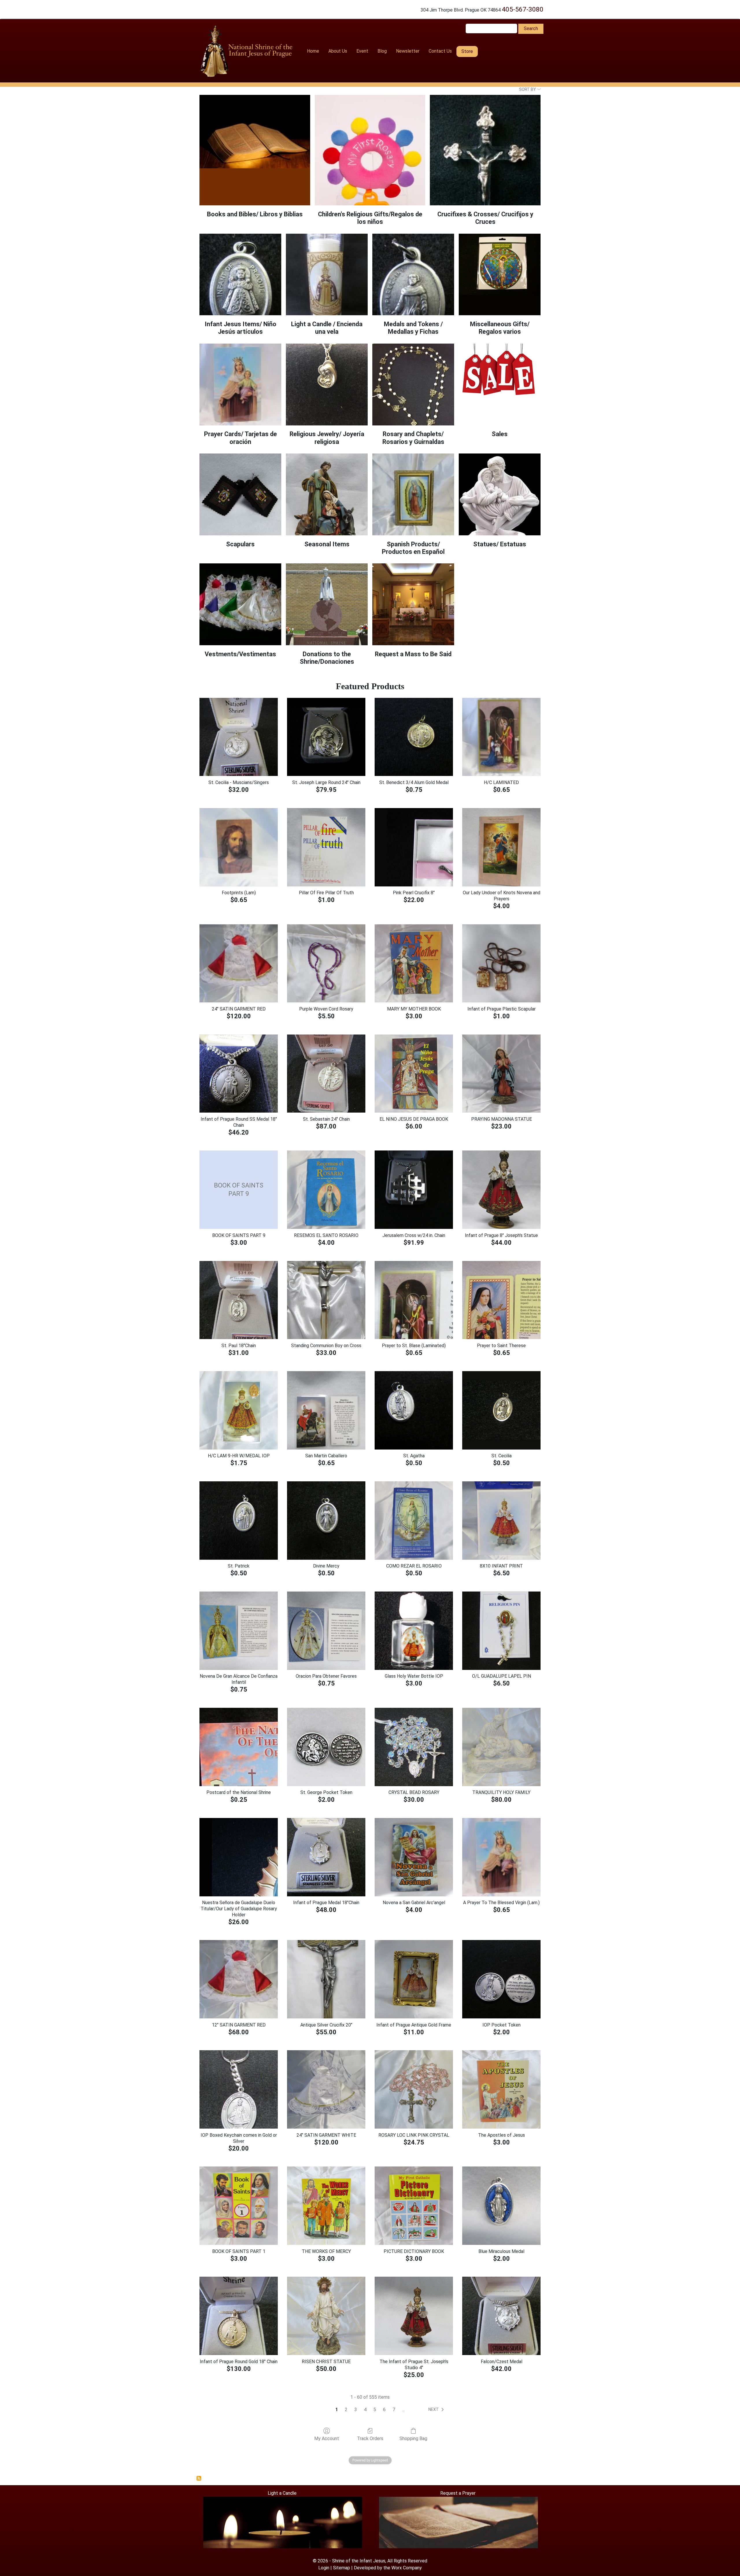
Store (467, 51)
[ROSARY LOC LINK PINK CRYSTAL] (414, 2089)
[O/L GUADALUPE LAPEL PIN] (501, 1631)
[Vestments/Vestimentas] (240, 604)
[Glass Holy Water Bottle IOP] (414, 1631)
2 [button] (346, 2410)
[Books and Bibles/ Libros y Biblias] (255, 150)
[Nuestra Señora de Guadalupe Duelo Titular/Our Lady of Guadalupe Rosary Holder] (239, 1857)
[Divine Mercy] (326, 1521)
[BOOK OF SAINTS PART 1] (239, 2206)
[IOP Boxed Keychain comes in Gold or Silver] (239, 2089)
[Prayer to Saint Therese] (501, 1300)
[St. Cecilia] (501, 1410)
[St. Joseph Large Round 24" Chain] (326, 737)
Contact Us (440, 51)
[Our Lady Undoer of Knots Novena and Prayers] (501, 847)
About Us (338, 51)
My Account (327, 2438)
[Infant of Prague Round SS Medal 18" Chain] (239, 1074)
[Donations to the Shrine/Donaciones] (327, 604)
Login (324, 2568)
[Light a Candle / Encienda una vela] (327, 275)
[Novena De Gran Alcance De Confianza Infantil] (239, 1631)
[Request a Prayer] (458, 2522)
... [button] (403, 2410)
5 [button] (375, 2410)
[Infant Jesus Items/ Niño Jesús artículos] (240, 275)
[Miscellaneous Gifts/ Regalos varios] (500, 275)
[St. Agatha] (414, 1410)
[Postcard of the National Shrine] (239, 1747)
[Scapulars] (240, 494)
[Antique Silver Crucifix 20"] (326, 1979)
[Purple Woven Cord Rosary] (326, 964)
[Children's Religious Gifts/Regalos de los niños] (370, 150)
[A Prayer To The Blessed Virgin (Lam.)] (501, 1857)
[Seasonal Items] (327, 494)
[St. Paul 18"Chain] (239, 1300)
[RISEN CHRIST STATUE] (326, 2316)
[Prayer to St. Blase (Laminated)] (414, 1300)
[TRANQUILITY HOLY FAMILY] (501, 1747)
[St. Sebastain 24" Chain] (326, 1074)
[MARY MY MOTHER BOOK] (414, 964)
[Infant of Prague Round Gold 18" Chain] (239, 2316)
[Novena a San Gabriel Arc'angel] (414, 1857)
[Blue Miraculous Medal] (501, 2206)
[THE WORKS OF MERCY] (326, 2206)
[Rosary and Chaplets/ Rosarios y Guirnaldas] (413, 385)
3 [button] (356, 2410)
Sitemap (342, 2568)
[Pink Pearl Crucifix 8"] (414, 847)
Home (313, 51)
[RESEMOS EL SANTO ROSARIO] (326, 1190)
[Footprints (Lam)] (239, 847)
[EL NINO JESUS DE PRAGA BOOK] (414, 1074)
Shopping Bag (413, 2438)
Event (362, 51)
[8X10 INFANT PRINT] (501, 1521)
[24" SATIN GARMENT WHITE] (326, 2089)
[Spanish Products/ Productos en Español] (413, 494)
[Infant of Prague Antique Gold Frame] (414, 1979)
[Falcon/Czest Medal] (501, 2316)
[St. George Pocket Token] (326, 1747)
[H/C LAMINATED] (501, 737)
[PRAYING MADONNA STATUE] (501, 1074)
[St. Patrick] (239, 1521)
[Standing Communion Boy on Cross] (326, 1300)
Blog (382, 51)
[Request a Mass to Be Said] (413, 604)
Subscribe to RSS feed (199, 2478)
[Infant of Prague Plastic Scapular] (501, 964)
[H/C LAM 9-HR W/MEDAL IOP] (239, 1410)
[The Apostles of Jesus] (501, 2089)
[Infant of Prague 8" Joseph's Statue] (501, 1190)
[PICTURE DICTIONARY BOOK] (414, 2206)
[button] (437, 2410)
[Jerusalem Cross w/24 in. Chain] (414, 1190)
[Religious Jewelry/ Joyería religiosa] (327, 385)
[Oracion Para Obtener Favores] (326, 1631)
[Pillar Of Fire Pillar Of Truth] (326, 847)
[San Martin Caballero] (326, 1410)
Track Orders (370, 2438)
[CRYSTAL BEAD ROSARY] (414, 1747)
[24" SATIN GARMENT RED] (239, 964)
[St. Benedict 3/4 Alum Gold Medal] (414, 737)
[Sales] (500, 385)
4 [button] (365, 2410)
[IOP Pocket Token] (501, 1979)
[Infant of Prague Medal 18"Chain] (326, 1857)
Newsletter (408, 51)
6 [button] (384, 2410)
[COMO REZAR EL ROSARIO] (414, 1521)
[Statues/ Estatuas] (500, 494)
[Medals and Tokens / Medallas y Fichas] (413, 275)
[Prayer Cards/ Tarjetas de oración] (240, 385)
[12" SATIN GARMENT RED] (239, 1979)
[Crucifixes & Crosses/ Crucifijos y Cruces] (485, 150)
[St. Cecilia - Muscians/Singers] (239, 737)
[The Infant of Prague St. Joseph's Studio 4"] (414, 2316)
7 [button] (394, 2410)
